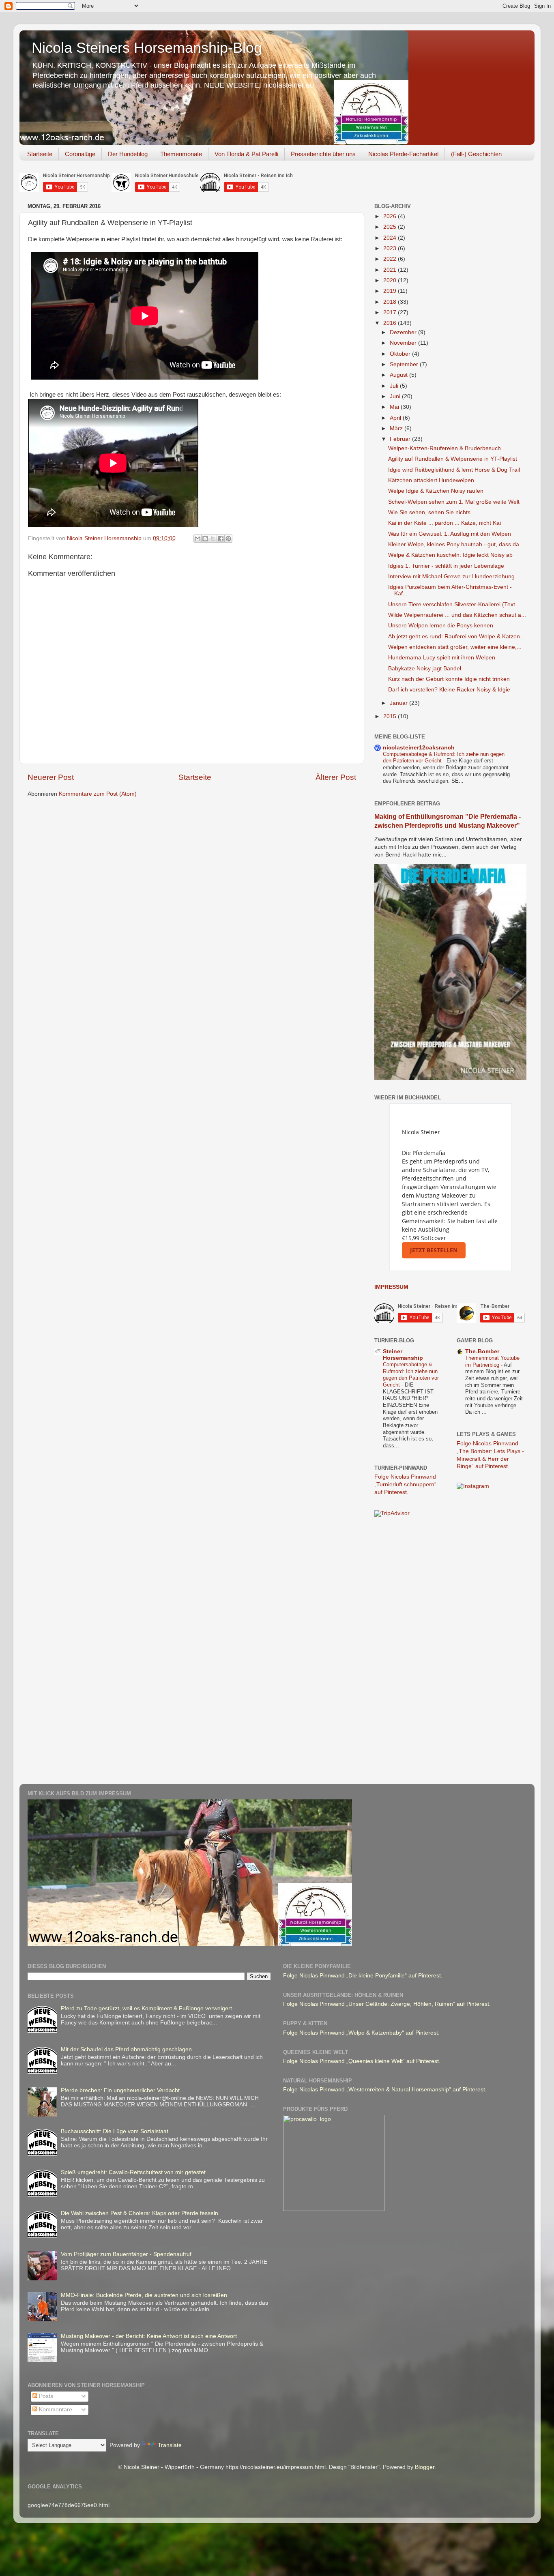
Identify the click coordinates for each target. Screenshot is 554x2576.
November (404, 343)
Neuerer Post (51, 777)
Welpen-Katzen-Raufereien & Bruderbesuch (444, 448)
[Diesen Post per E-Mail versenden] (198, 539)
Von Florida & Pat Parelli (246, 154)
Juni (396, 396)
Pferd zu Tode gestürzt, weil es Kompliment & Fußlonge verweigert (146, 2008)
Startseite (40, 154)
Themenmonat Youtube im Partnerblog (492, 1361)
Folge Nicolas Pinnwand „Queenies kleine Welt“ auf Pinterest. (362, 2061)
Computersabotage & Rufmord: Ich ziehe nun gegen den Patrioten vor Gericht (411, 1375)
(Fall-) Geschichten (476, 154)
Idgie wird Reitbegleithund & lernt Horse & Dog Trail (454, 470)
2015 (391, 716)
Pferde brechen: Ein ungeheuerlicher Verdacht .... (124, 2090)
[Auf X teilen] (213, 539)
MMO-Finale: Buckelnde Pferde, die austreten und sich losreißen (144, 2295)
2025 (391, 227)
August (399, 375)
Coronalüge (80, 154)
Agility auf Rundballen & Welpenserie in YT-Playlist (453, 459)
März (397, 428)
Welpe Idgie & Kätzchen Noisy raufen (436, 491)
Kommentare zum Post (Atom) (98, 794)
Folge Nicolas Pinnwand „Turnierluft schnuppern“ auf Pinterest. (405, 1484)
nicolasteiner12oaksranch (419, 748)
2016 (391, 323)
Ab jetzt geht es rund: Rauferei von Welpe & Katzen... (456, 636)
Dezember (404, 332)
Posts (45, 2396)
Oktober (401, 354)
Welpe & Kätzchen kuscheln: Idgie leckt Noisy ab (450, 555)
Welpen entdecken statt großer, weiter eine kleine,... (455, 647)
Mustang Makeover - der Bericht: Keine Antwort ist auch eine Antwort (149, 2336)
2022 (391, 259)
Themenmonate (181, 154)
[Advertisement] (407, 1652)
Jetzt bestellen (434, 1250)
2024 (391, 238)
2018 (391, 302)
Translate (170, 2445)
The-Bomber (482, 1351)
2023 (391, 248)
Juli (395, 386)
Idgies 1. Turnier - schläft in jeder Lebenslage (446, 566)
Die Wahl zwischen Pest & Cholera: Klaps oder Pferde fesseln (140, 2213)
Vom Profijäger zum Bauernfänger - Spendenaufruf (126, 2254)
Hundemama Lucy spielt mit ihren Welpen (442, 658)
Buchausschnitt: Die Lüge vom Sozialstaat (115, 2131)
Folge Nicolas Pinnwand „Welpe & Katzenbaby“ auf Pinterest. (361, 2033)
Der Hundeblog (128, 154)
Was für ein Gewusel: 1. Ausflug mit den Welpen (450, 534)
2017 (391, 312)
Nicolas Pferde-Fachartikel (403, 154)
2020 (391, 280)
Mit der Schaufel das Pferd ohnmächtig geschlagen (126, 2049)
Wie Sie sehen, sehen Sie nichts (429, 512)
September (405, 364)
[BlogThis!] (205, 539)
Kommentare (55, 2410)
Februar (401, 439)
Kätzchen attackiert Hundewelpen (431, 480)
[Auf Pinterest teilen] (228, 539)
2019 (391, 291)
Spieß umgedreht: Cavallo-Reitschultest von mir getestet (133, 2172)
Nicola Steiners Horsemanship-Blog (147, 48)
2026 (391, 216)
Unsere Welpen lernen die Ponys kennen (441, 626)
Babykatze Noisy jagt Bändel (425, 669)
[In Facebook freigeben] (221, 539)
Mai (395, 407)
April (396, 418)
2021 (391, 270)
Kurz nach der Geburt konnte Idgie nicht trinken (449, 679)
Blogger (425, 2467)
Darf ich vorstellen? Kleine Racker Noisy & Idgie (449, 690)
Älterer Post (336, 777)
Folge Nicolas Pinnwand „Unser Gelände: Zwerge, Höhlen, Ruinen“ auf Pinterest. (387, 2004)
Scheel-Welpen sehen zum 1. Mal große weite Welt (454, 502)
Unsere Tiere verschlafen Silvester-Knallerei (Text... (454, 604)
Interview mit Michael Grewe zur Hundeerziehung (451, 576)
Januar (399, 703)
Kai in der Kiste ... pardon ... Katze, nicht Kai (444, 523)
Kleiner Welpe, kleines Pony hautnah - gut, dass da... (456, 544)
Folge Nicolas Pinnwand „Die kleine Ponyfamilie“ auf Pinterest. (363, 1976)
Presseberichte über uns (323, 154)
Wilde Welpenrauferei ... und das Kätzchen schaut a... (457, 615)
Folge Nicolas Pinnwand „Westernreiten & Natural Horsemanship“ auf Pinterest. (385, 2090)
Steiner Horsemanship (403, 1355)
